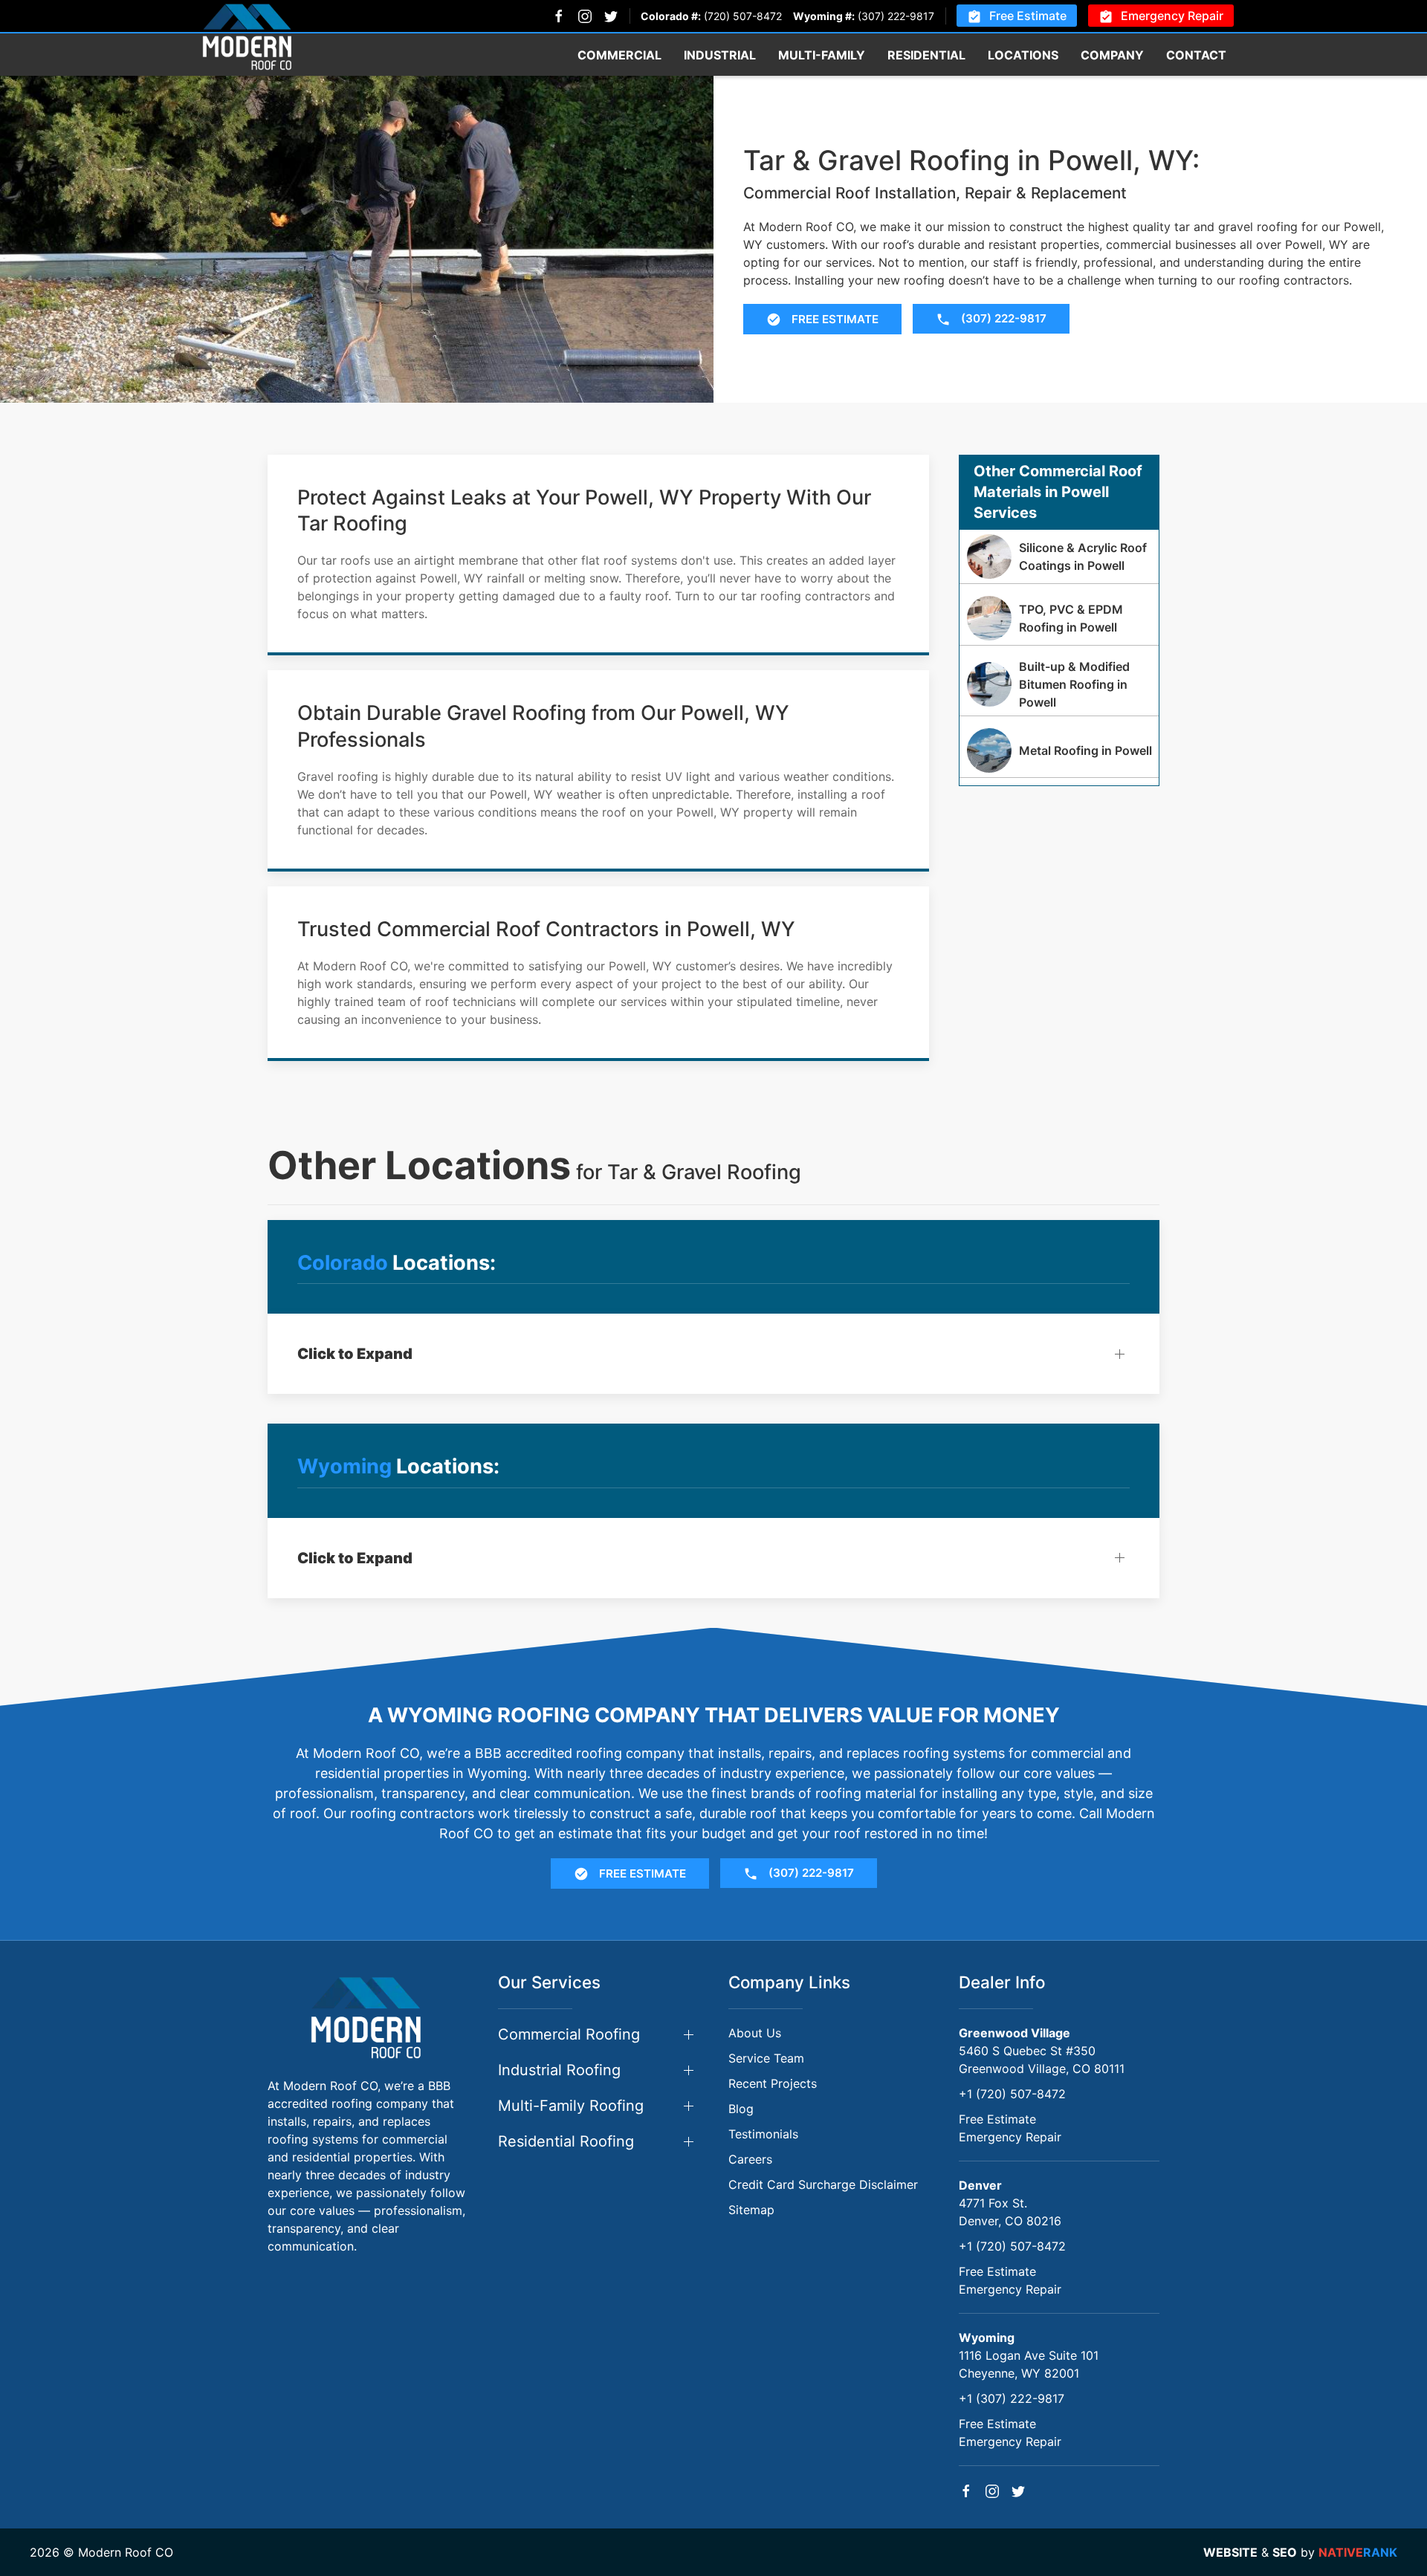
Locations (1023, 55)
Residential (926, 55)
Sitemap (751, 2210)
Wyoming (987, 2337)
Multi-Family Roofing (571, 2106)
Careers (750, 2159)
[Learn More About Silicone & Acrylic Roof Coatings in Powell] (1059, 557)
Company (1112, 55)
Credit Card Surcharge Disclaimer (823, 2184)
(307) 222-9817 (896, 16)
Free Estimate (1028, 16)
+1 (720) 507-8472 (1012, 2094)
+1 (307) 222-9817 (1012, 2398)
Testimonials (763, 2134)
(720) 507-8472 (743, 16)
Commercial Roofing (569, 2034)
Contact (1196, 55)
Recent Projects (773, 2083)
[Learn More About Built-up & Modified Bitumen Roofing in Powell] (1059, 684)
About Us (755, 2033)
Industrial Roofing (559, 2070)
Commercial (619, 55)
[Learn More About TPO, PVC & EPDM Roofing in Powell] (1059, 618)
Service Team (766, 2058)
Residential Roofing (566, 2141)
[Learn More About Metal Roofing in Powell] (1059, 750)
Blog (741, 2109)
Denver (980, 2185)
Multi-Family (822, 55)
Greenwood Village (1015, 2033)
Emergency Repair (1172, 16)
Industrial (720, 55)
